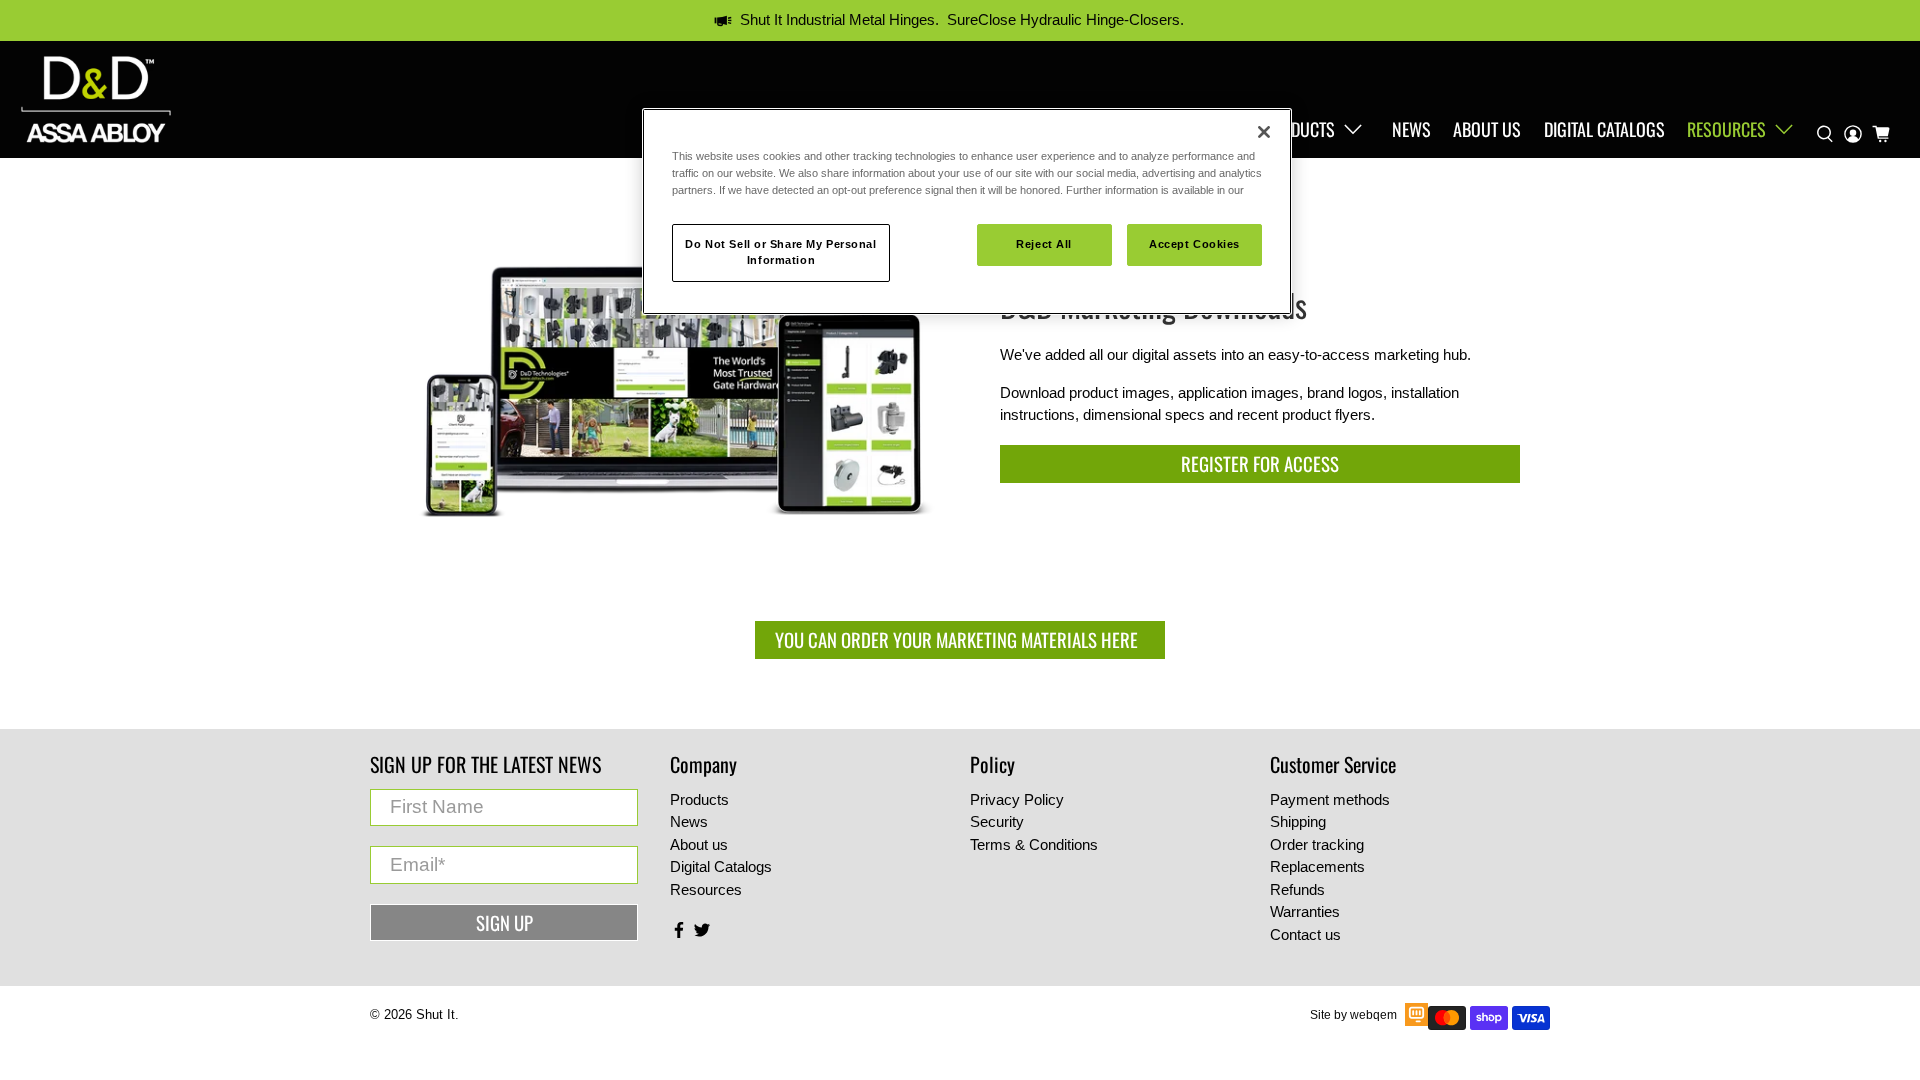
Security (997, 821)
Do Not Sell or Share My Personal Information (780, 252)
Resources (1726, 129)
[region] (967, 211)
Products (1299, 129)
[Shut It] (96, 99)
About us (1487, 129)
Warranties (1305, 911)
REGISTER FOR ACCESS (1260, 463)
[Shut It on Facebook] (679, 933)
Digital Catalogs (1604, 129)
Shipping (1298, 821)
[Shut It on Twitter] (702, 933)
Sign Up (504, 922)
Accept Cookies (1194, 244)
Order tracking (1317, 844)
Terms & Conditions (1034, 844)
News (1411, 129)
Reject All (1044, 244)
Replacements (1317, 866)
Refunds (1297, 889)
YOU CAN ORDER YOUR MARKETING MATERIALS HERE (960, 639)
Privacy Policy (1017, 799)
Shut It (435, 1015)
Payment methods (1330, 799)
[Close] (1264, 132)
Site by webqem (1353, 1015)
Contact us (1305, 934)
